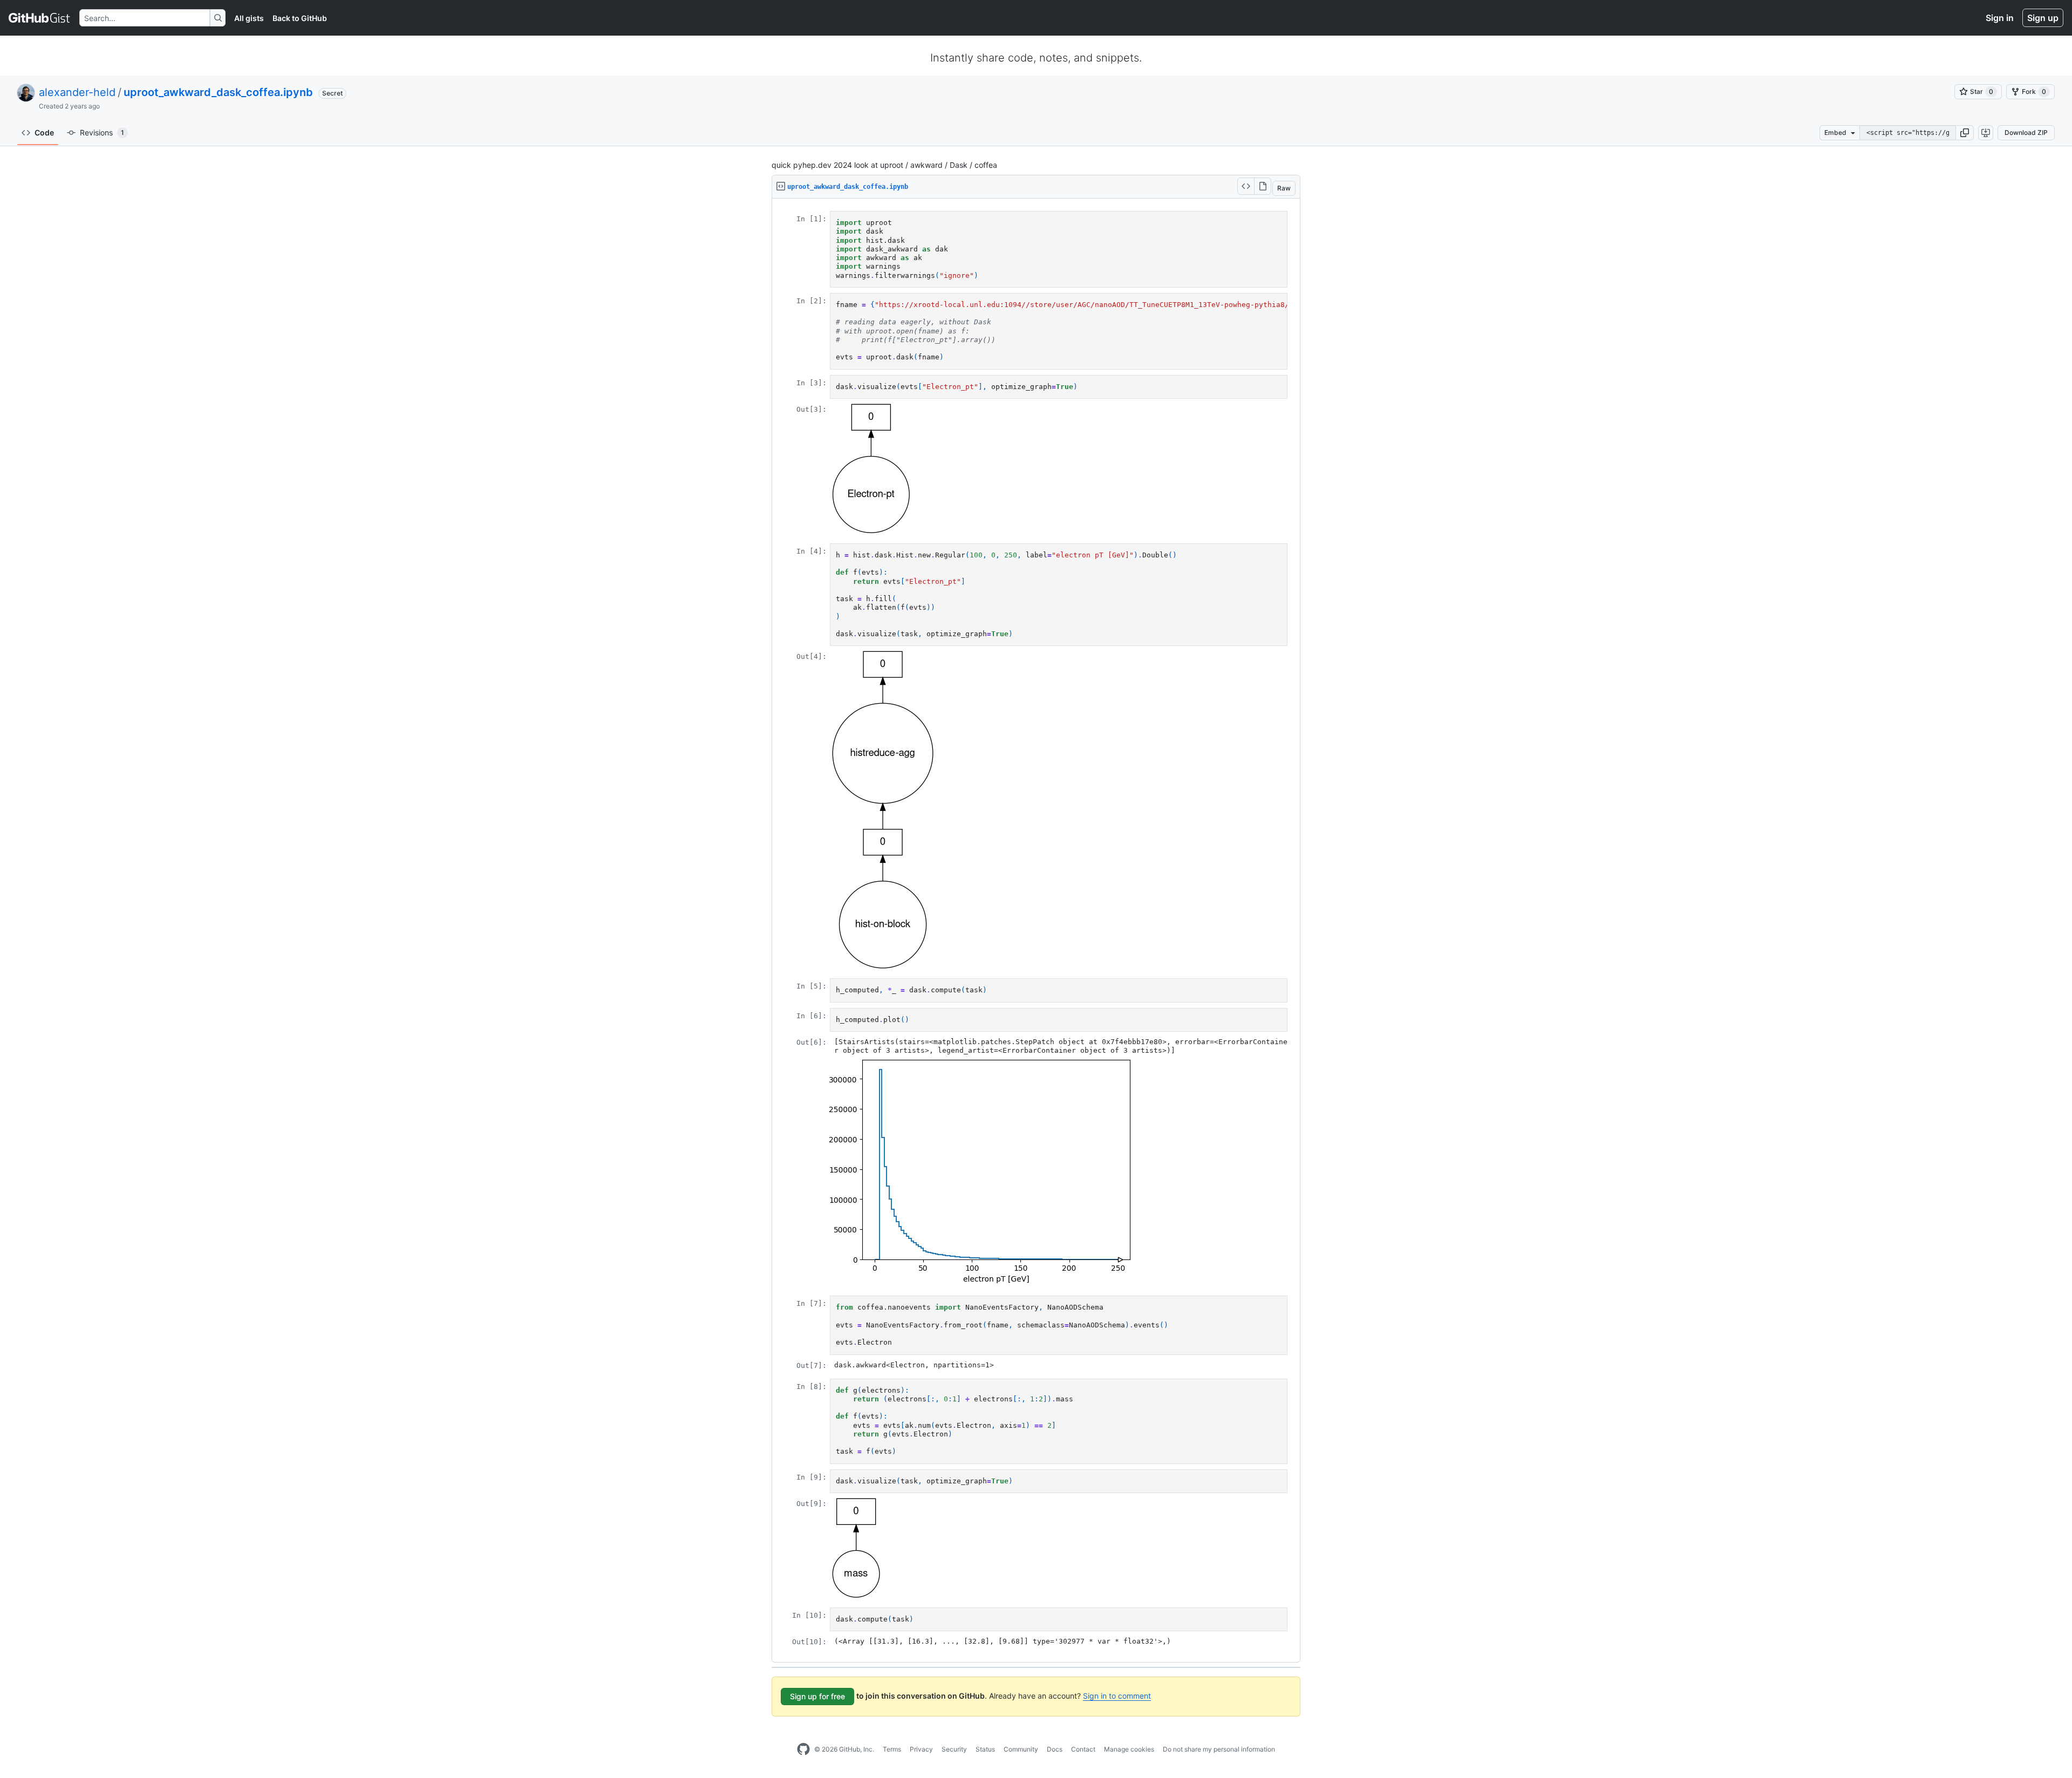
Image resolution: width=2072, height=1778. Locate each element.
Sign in (2000, 18)
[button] (1965, 133)
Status (985, 1749)
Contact (1083, 1749)
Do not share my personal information (1219, 1749)
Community (1021, 1749)
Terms (892, 1749)
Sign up (2043, 18)
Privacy (921, 1749)
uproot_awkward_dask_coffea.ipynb (218, 92)
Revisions (102, 132)
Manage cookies (1129, 1749)
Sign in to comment (1117, 1696)
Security (954, 1749)
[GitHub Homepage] (803, 1749)
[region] (1036, 931)
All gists (249, 18)
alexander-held (77, 92)
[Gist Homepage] (40, 18)
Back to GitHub (300, 18)
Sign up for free (817, 1696)
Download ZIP (2026, 132)
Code (44, 132)
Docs (1055, 1749)
